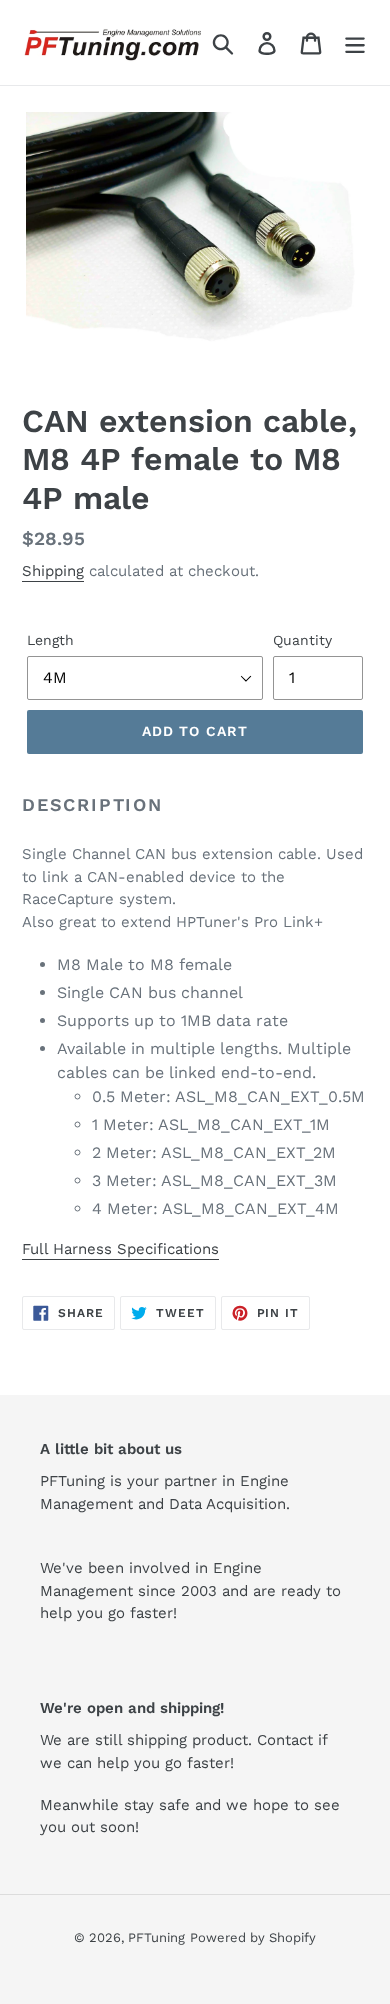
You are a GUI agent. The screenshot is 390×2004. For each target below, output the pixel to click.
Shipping (53, 571)
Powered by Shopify (253, 1937)
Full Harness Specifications (120, 1249)
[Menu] (355, 42)
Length (50, 640)
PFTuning (156, 1937)
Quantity (302, 640)
